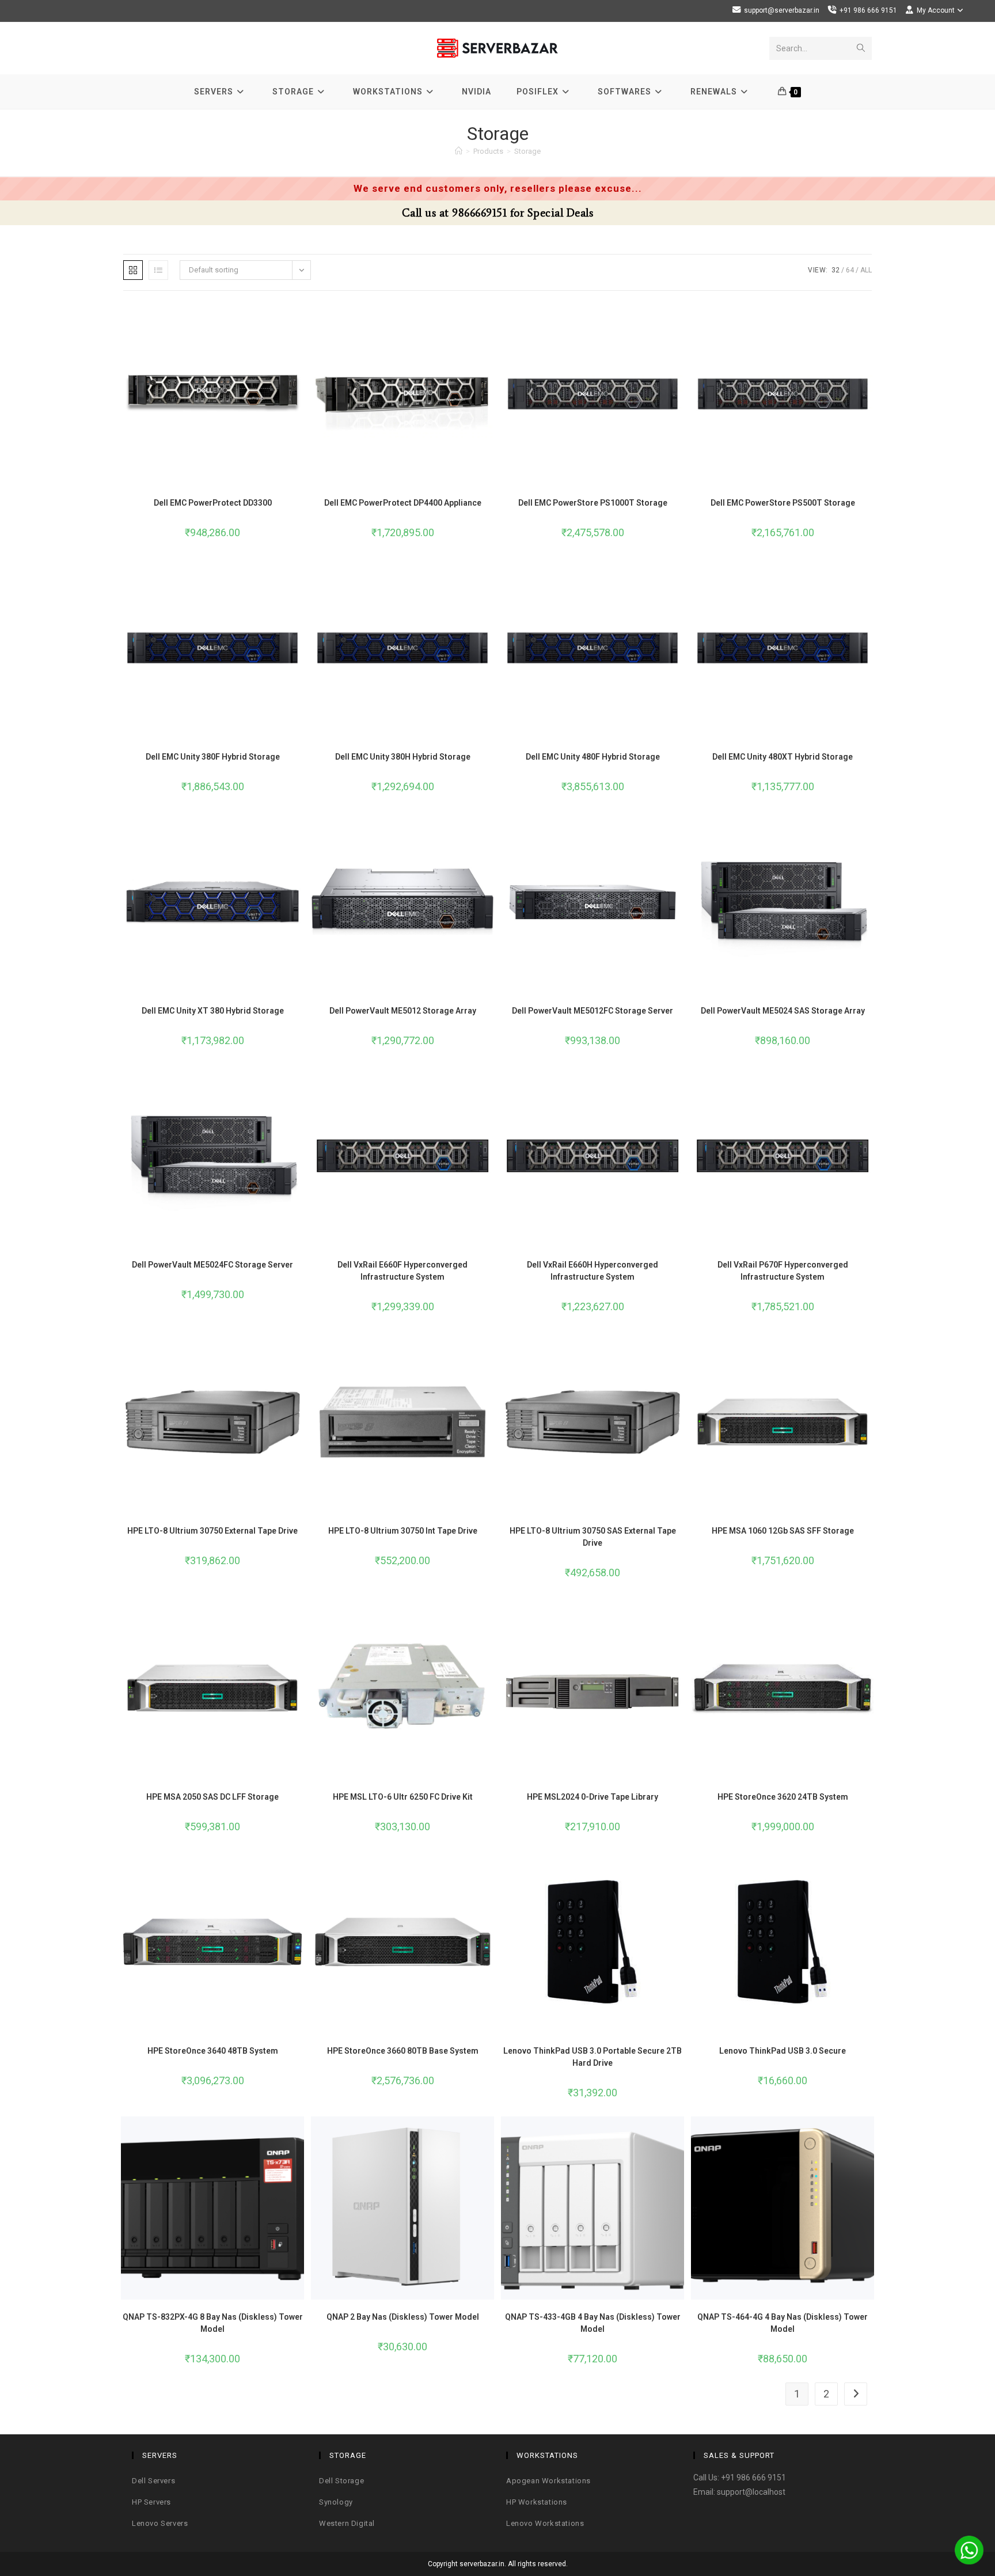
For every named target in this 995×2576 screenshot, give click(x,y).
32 (836, 270)
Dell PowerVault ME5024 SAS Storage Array (783, 1011)
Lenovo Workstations (545, 2523)
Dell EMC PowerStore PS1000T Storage (593, 503)
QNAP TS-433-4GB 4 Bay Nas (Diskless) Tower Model (593, 2323)
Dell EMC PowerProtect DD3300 (213, 503)
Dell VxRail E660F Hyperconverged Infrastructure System (402, 1271)
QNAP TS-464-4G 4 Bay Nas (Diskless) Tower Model (783, 2323)
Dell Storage (341, 2481)
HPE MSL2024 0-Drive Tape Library (593, 1797)
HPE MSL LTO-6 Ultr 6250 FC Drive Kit (403, 1797)
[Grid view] (133, 270)
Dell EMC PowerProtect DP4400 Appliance (403, 503)
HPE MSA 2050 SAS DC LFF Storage (212, 1797)
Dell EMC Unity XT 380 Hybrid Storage (213, 1011)
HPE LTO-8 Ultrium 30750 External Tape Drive (212, 1531)
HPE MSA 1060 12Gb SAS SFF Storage (783, 1531)
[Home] (459, 151)
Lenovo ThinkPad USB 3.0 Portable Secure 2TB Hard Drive (593, 2057)
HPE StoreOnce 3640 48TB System (213, 2051)
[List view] (158, 270)
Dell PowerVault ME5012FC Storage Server (593, 1011)
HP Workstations (537, 2502)
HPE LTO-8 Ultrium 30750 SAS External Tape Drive (593, 1537)
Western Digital (347, 2523)
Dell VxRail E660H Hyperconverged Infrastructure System (593, 1271)
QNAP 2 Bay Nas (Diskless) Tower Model (403, 2317)
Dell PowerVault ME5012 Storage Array (403, 1011)
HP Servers (151, 2502)
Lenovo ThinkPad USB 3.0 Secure (783, 2051)
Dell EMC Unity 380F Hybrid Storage (213, 757)
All (866, 270)
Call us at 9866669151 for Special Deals (498, 213)
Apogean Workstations (548, 2481)
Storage (527, 151)
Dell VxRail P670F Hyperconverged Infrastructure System (783, 1271)
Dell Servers (153, 2481)
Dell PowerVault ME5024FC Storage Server (212, 1265)
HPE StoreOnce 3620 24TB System (783, 1797)
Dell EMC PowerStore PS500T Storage (783, 503)
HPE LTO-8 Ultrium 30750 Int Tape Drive (403, 1531)
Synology (336, 2502)
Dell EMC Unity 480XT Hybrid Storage (783, 757)
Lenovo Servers (160, 2523)
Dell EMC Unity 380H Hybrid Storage (403, 757)
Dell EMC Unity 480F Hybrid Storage (593, 757)
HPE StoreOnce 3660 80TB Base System (403, 2051)
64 (850, 270)
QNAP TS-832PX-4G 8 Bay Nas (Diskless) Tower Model (213, 2323)
